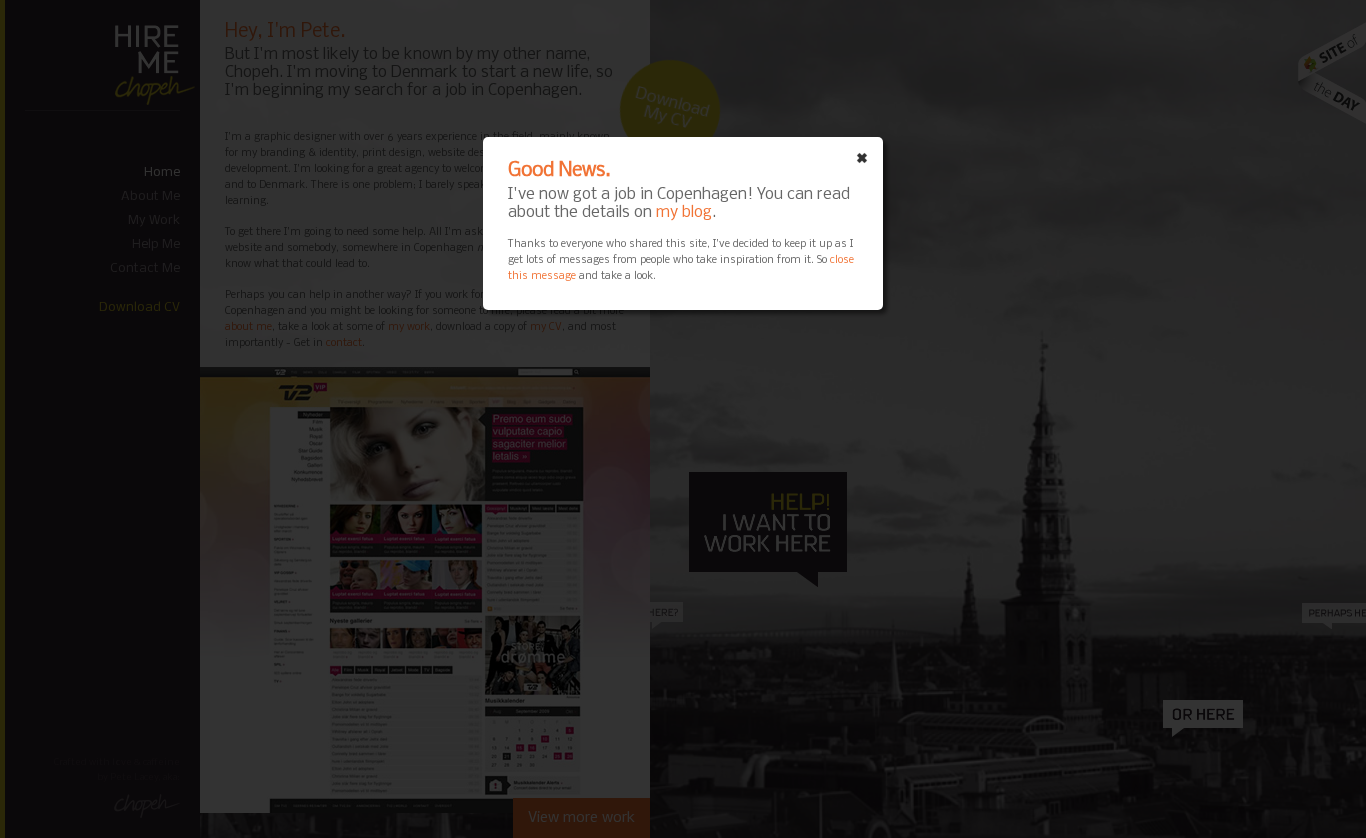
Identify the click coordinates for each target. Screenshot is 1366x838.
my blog (684, 212)
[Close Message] (862, 158)
